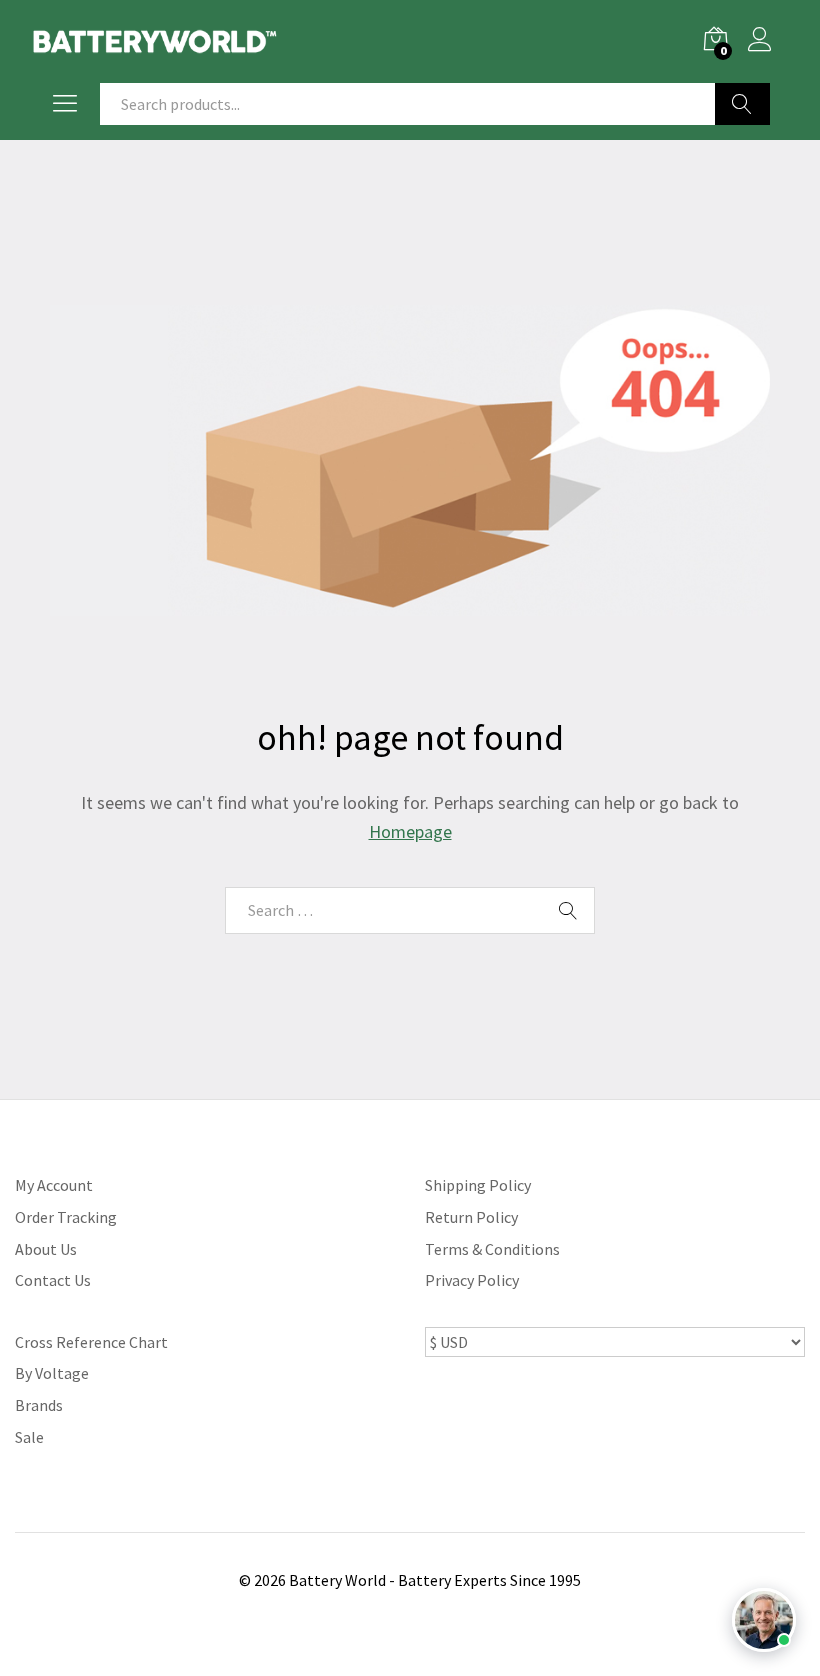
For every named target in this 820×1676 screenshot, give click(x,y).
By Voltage (52, 1373)
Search (742, 104)
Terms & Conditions (492, 1249)
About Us (46, 1249)
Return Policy (471, 1217)
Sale (29, 1437)
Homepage (410, 831)
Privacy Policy (472, 1280)
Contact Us (53, 1280)
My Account (54, 1185)
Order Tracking (66, 1217)
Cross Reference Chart (91, 1342)
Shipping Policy (478, 1185)
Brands (39, 1405)
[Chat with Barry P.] (764, 1620)
